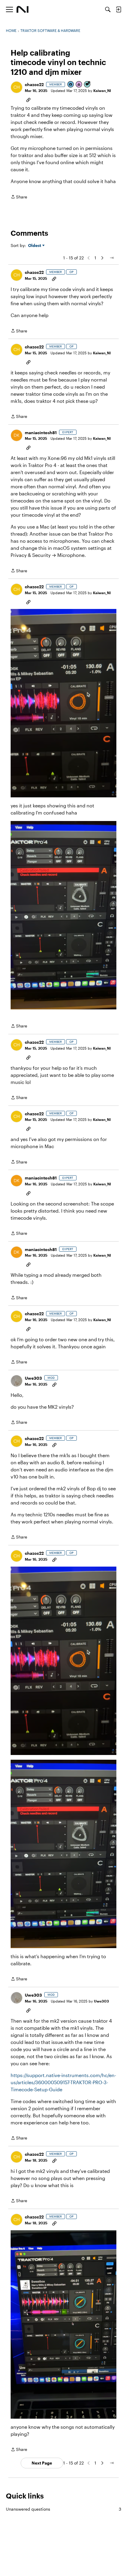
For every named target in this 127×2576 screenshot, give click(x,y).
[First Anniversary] (79, 85)
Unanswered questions (63, 2509)
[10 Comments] (87, 85)
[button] (17, 87)
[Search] (108, 9)
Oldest (35, 246)
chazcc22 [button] (34, 84)
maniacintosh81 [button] (41, 433)
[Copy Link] (28, 99)
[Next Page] (102, 258)
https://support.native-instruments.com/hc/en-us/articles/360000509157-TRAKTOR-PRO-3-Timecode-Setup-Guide (63, 2082)
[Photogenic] (71, 85)
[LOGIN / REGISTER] (118, 9)
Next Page (42, 2463)
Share (19, 197)
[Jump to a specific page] (112, 258)
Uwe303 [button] (33, 1378)
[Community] (23, 9)
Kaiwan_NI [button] (102, 91)
